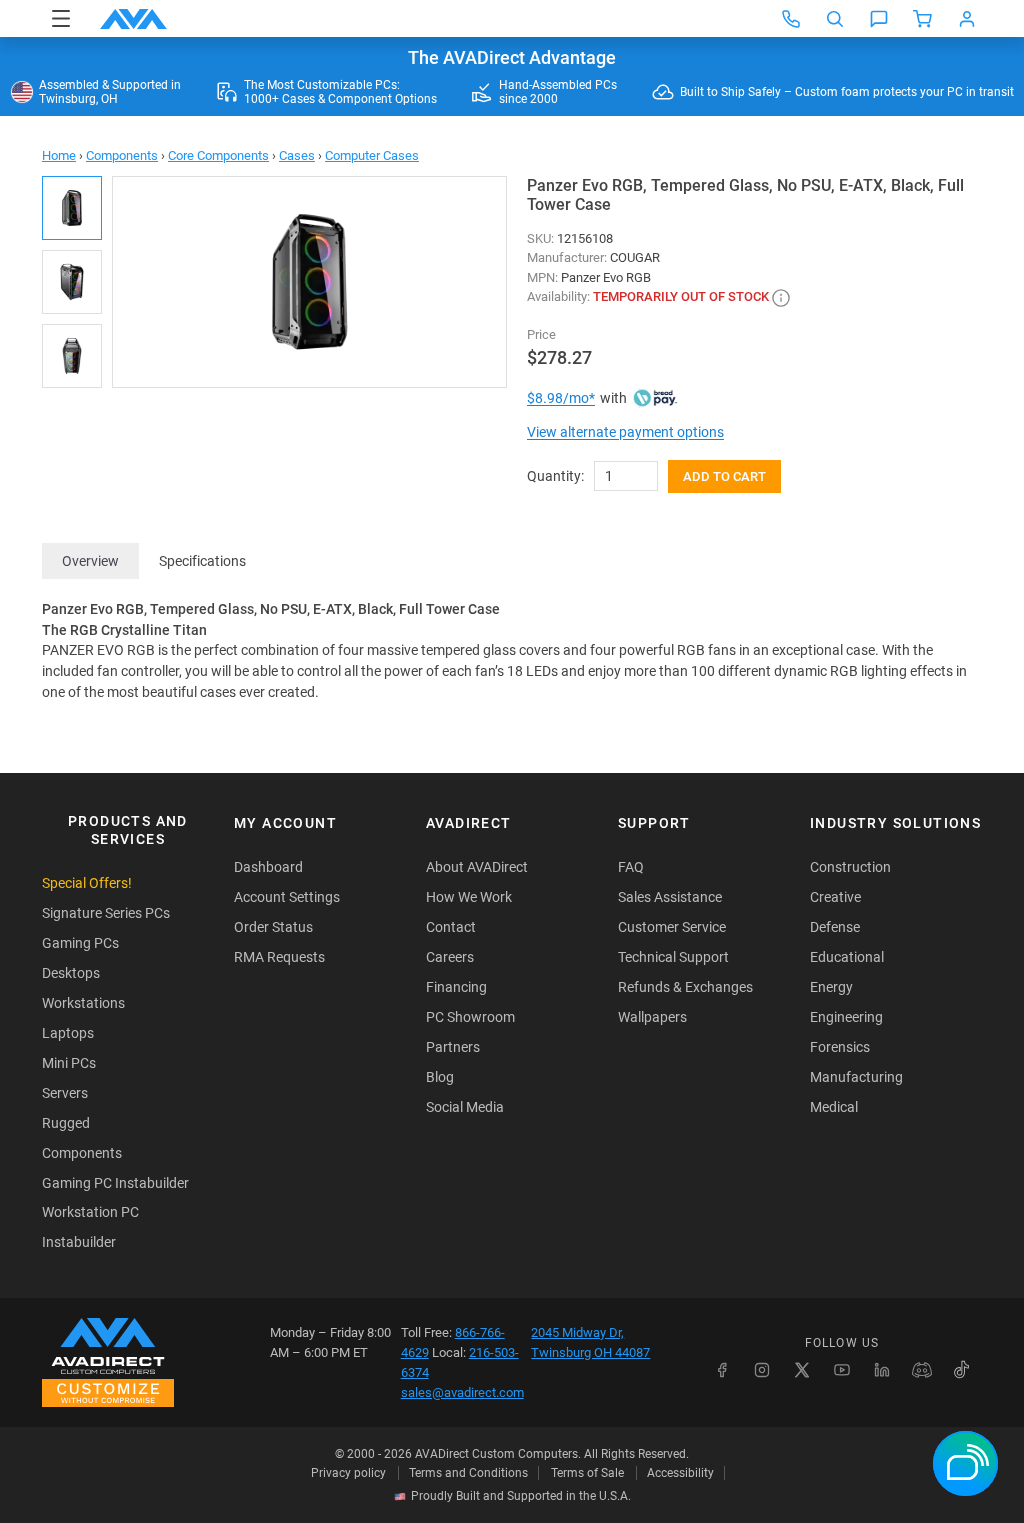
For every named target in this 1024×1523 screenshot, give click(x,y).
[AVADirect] (133, 19)
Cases (297, 155)
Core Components (218, 155)
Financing (456, 987)
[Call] (791, 19)
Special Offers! (87, 883)
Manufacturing (856, 1077)
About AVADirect (477, 867)
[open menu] (61, 18)
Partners (453, 1047)
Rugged (66, 1123)
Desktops (71, 973)
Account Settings (287, 897)
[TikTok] (962, 1370)
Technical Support (673, 957)
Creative (835, 897)
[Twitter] (802, 1370)
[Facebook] (722, 1370)
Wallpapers (652, 1017)
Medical (834, 1107)
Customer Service (672, 927)
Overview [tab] (90, 561)
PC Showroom (470, 1017)
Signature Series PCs (106, 913)
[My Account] (967, 19)
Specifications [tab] (202, 561)
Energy (831, 987)
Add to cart (724, 476)
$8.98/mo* (561, 398)
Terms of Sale (587, 1473)
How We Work (469, 897)
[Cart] (923, 19)
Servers (65, 1093)
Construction (850, 867)
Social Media (465, 1107)
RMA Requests (279, 957)
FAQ (631, 867)
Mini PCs (69, 1063)
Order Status (273, 927)
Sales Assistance (670, 897)
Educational (847, 957)
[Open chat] (879, 19)
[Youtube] (842, 1370)
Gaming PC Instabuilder (115, 1183)
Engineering (846, 1017)
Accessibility (680, 1473)
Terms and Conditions (468, 1473)
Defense (835, 927)
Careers (450, 957)
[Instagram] (762, 1370)
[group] (309, 282)
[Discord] (922, 1370)
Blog (440, 1077)
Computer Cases (372, 155)
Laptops (68, 1033)
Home (59, 155)
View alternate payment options (625, 432)
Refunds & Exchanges (685, 987)
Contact (451, 927)
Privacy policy (348, 1473)
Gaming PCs (80, 943)
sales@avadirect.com (462, 1392)
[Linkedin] (882, 1370)
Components (122, 155)
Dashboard (268, 867)
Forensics (840, 1047)
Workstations (83, 1003)
